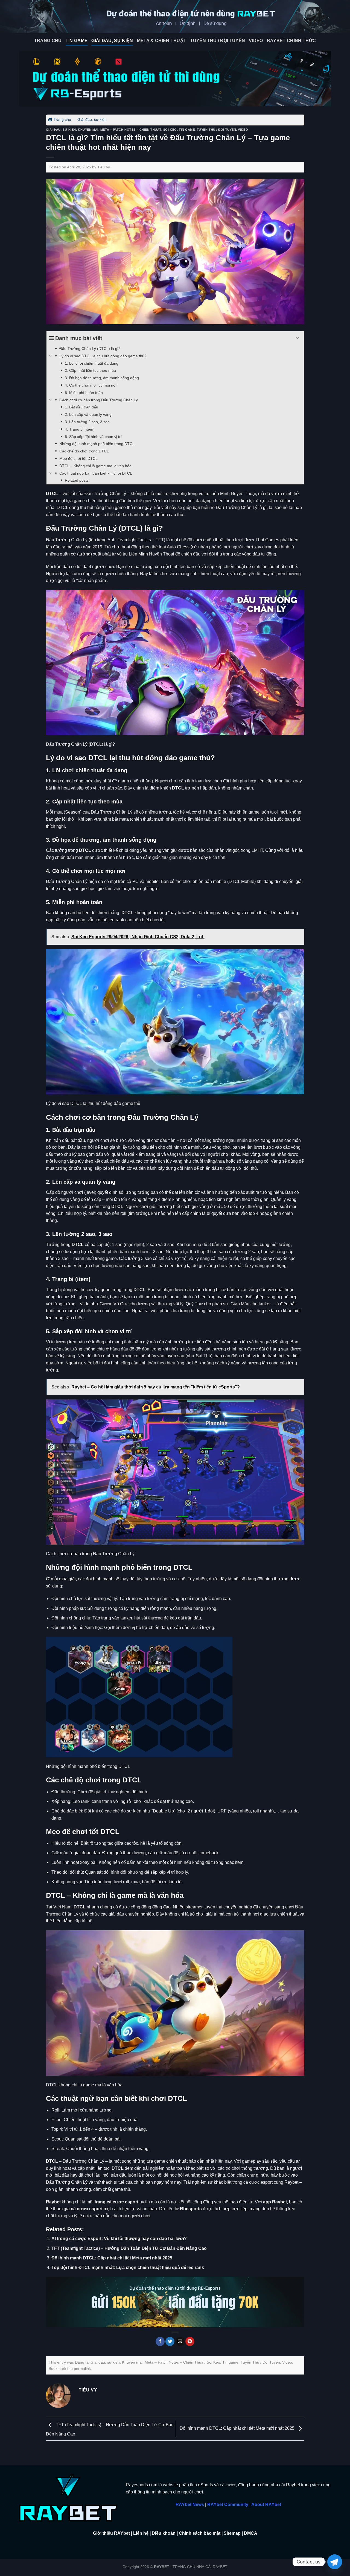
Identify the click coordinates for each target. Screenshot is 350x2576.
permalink (82, 2369)
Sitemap (232, 2533)
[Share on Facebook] (160, 2341)
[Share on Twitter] (170, 2341)
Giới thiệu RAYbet (111, 2533)
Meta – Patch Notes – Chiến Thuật (131, 130)
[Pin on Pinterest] (190, 2341)
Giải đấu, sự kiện (112, 41)
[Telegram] (335, 2562)
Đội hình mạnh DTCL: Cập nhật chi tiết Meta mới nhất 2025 (112, 2258)
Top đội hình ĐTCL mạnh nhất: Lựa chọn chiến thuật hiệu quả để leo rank (128, 2267)
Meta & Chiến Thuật (162, 41)
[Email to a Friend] (180, 2341)
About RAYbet (266, 2505)
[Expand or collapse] (298, 338)
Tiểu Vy (104, 167)
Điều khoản (164, 2533)
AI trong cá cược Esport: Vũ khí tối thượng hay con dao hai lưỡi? (119, 2239)
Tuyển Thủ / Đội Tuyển (218, 41)
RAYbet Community (228, 2505)
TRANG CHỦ (48, 41)
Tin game (77, 41)
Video (256, 41)
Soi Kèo (170, 130)
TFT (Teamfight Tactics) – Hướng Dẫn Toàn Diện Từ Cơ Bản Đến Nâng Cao (129, 2248)
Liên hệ (141, 2533)
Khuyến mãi (88, 130)
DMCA (251, 2533)
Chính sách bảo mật (200, 2533)
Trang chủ (62, 119)
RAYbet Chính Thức (291, 41)
